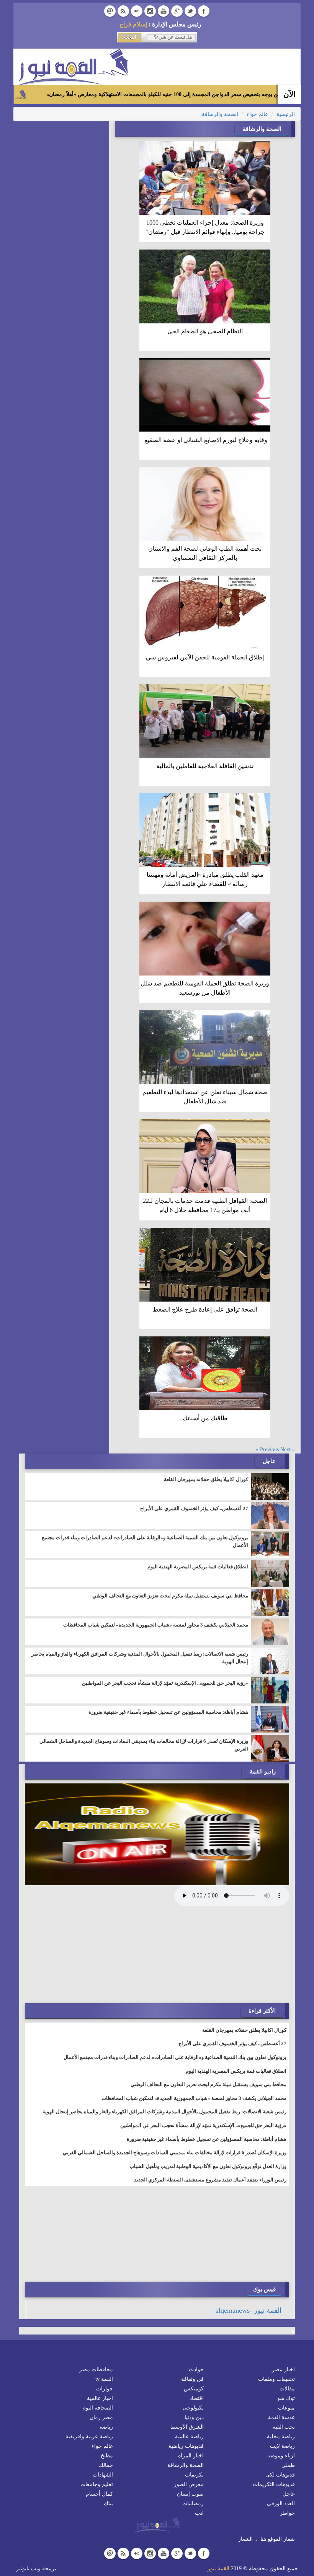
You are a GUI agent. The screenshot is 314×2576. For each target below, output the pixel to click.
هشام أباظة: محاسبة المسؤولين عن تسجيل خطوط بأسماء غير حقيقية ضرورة (168, 1712)
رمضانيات (193, 2503)
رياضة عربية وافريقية (89, 2437)
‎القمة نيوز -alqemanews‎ (249, 2310)
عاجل (289, 2494)
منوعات (286, 2408)
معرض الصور (189, 2484)
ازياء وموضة (281, 2456)
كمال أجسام (99, 2494)
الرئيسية (286, 114)
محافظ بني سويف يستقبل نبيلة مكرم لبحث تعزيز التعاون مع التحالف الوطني (170, 1596)
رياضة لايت (282, 2446)
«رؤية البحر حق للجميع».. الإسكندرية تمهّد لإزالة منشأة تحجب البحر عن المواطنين (165, 1683)
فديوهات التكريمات (274, 2484)
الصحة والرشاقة (220, 114)
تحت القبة (284, 2427)
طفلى (288, 2465)
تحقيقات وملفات (276, 2379)
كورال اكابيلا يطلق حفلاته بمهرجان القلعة (206, 1479)
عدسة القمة (281, 2417)
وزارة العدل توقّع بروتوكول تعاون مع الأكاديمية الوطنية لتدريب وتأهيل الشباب (208, 2166)
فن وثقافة (192, 2379)
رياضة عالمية (189, 2437)
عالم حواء (257, 114)
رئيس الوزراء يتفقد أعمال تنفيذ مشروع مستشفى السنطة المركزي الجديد (210, 2180)
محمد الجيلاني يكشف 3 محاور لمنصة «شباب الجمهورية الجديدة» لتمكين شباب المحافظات (156, 1625)
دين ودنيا (194, 2417)
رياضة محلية (281, 2437)
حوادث (196, 2370)
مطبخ (107, 2456)
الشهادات (103, 2475)
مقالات (287, 2389)
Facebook (204, 11)
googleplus (177, 11)
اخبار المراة (191, 2456)
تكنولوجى (193, 2408)
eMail (110, 11)
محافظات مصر (96, 2370)
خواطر (287, 2513)
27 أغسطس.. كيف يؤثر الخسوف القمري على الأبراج (194, 1508)
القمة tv (104, 2379)
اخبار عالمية (100, 2398)
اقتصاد (197, 2398)
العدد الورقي (281, 2503)
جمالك (106, 2465)
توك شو (286, 2398)
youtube (164, 11)
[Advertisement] (232, 1955)
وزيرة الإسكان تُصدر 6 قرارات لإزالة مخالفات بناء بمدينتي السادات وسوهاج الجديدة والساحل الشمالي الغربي (144, 1745)
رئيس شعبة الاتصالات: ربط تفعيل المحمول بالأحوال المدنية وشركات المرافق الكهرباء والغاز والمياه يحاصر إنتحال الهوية (140, 1658)
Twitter (190, 11)
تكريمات (194, 2475)
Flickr (137, 11)
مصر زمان (101, 2417)
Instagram (150, 11)
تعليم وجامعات (97, 2484)
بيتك (108, 2503)
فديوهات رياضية (186, 2446)
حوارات (105, 2389)
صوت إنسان (190, 2494)
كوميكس (194, 2389)
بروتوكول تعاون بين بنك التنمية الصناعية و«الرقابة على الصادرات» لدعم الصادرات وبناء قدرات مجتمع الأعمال (145, 1541)
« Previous (277, 1450)
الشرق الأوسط (187, 2427)
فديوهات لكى (280, 2475)
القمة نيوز (218, 2569)
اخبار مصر (283, 2370)
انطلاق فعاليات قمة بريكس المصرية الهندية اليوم (198, 1567)
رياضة (106, 2427)
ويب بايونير (28, 2569)
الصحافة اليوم (98, 2408)
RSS (123, 11)
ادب (199, 2513)
